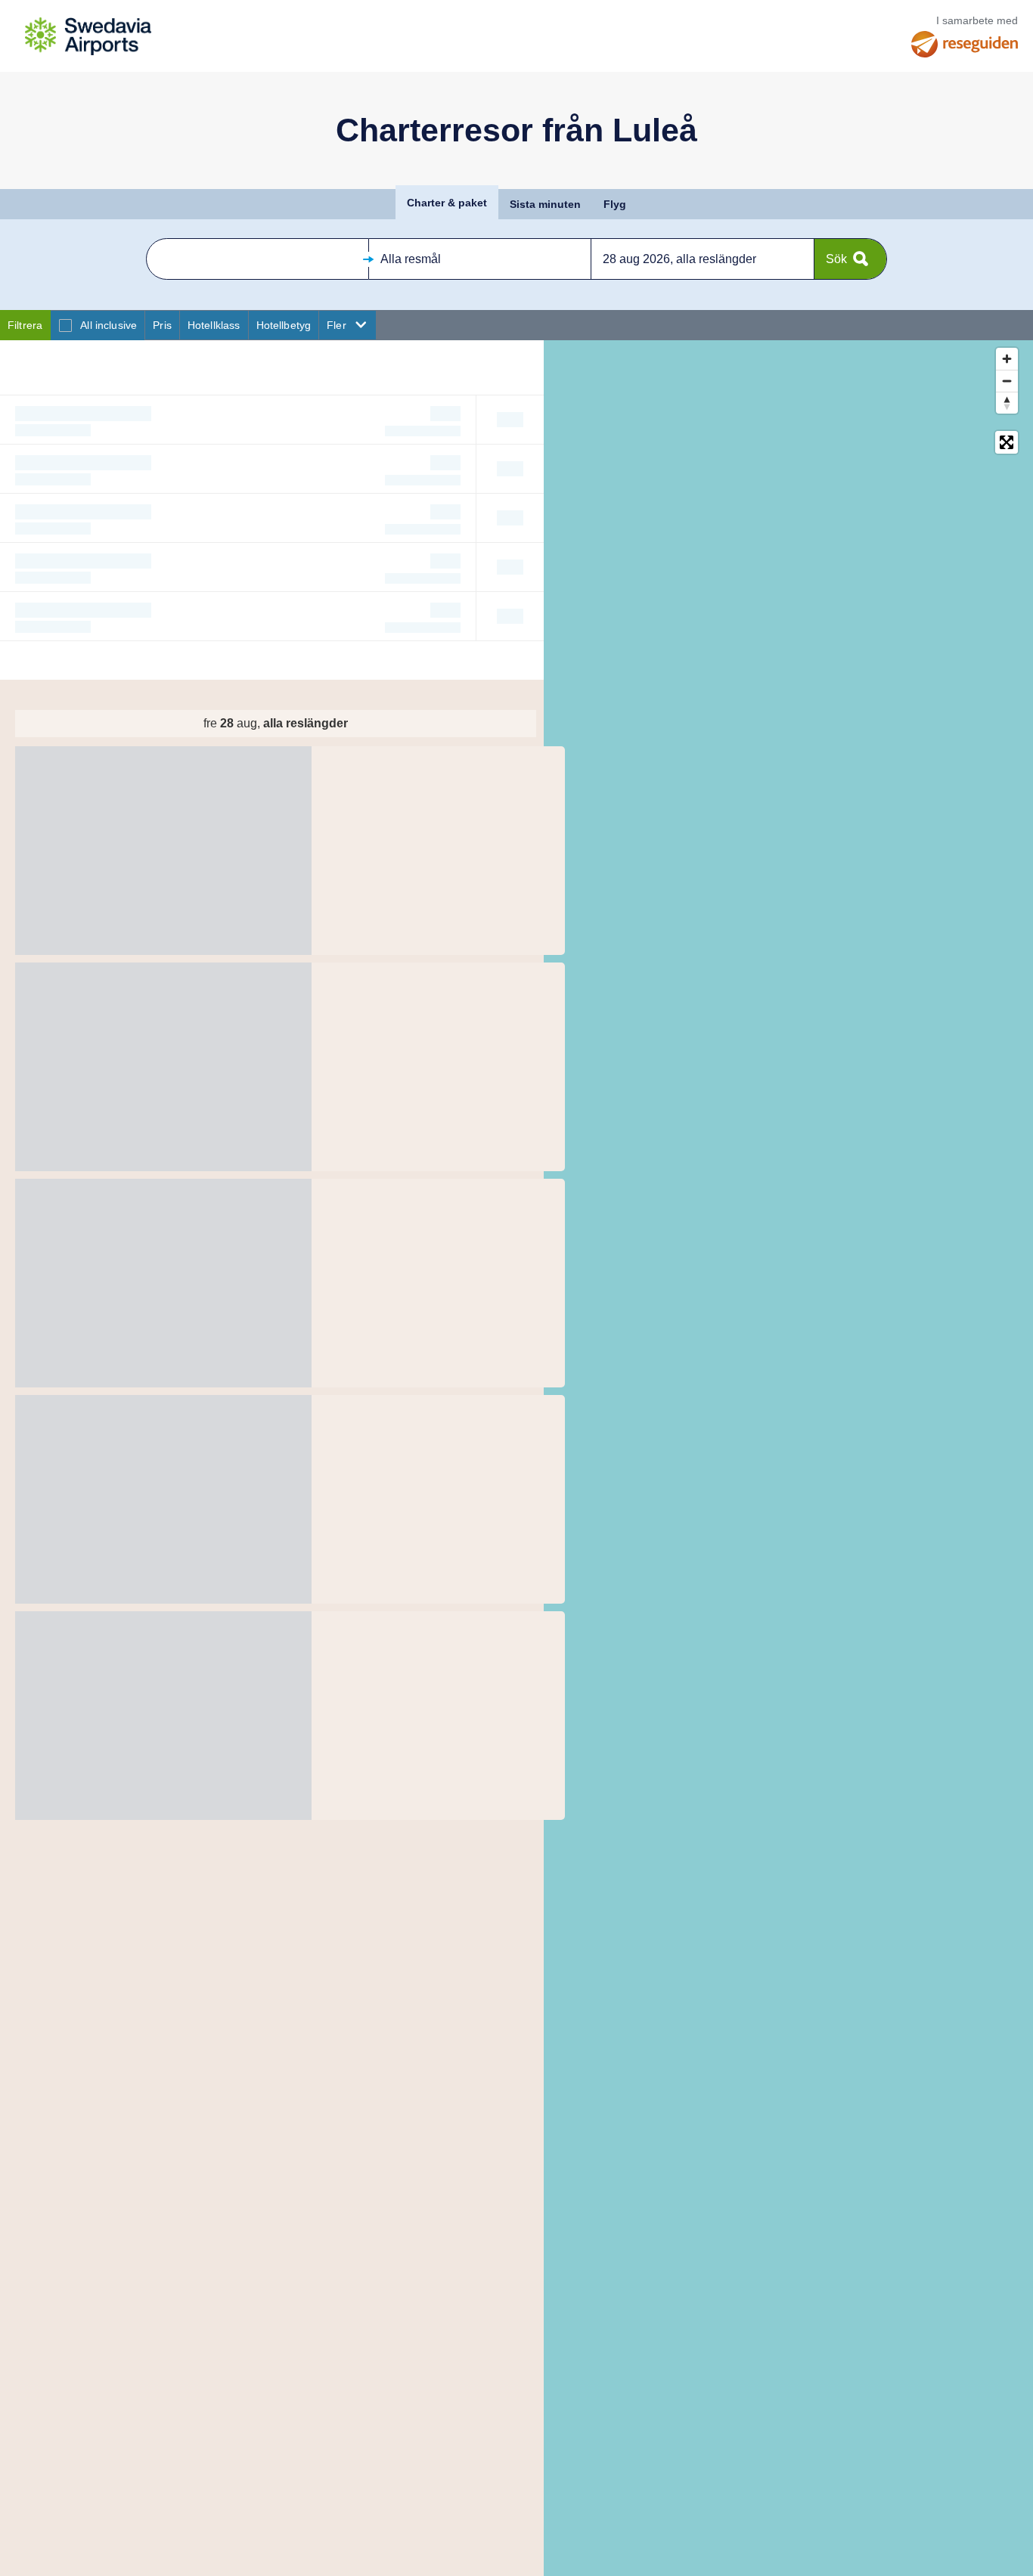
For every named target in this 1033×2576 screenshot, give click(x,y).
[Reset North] (1007, 403)
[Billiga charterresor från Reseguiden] (965, 44)
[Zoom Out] (1007, 381)
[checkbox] (65, 325)
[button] (257, 259)
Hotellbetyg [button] (284, 325)
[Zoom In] (1007, 359)
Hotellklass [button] (214, 325)
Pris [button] (162, 325)
